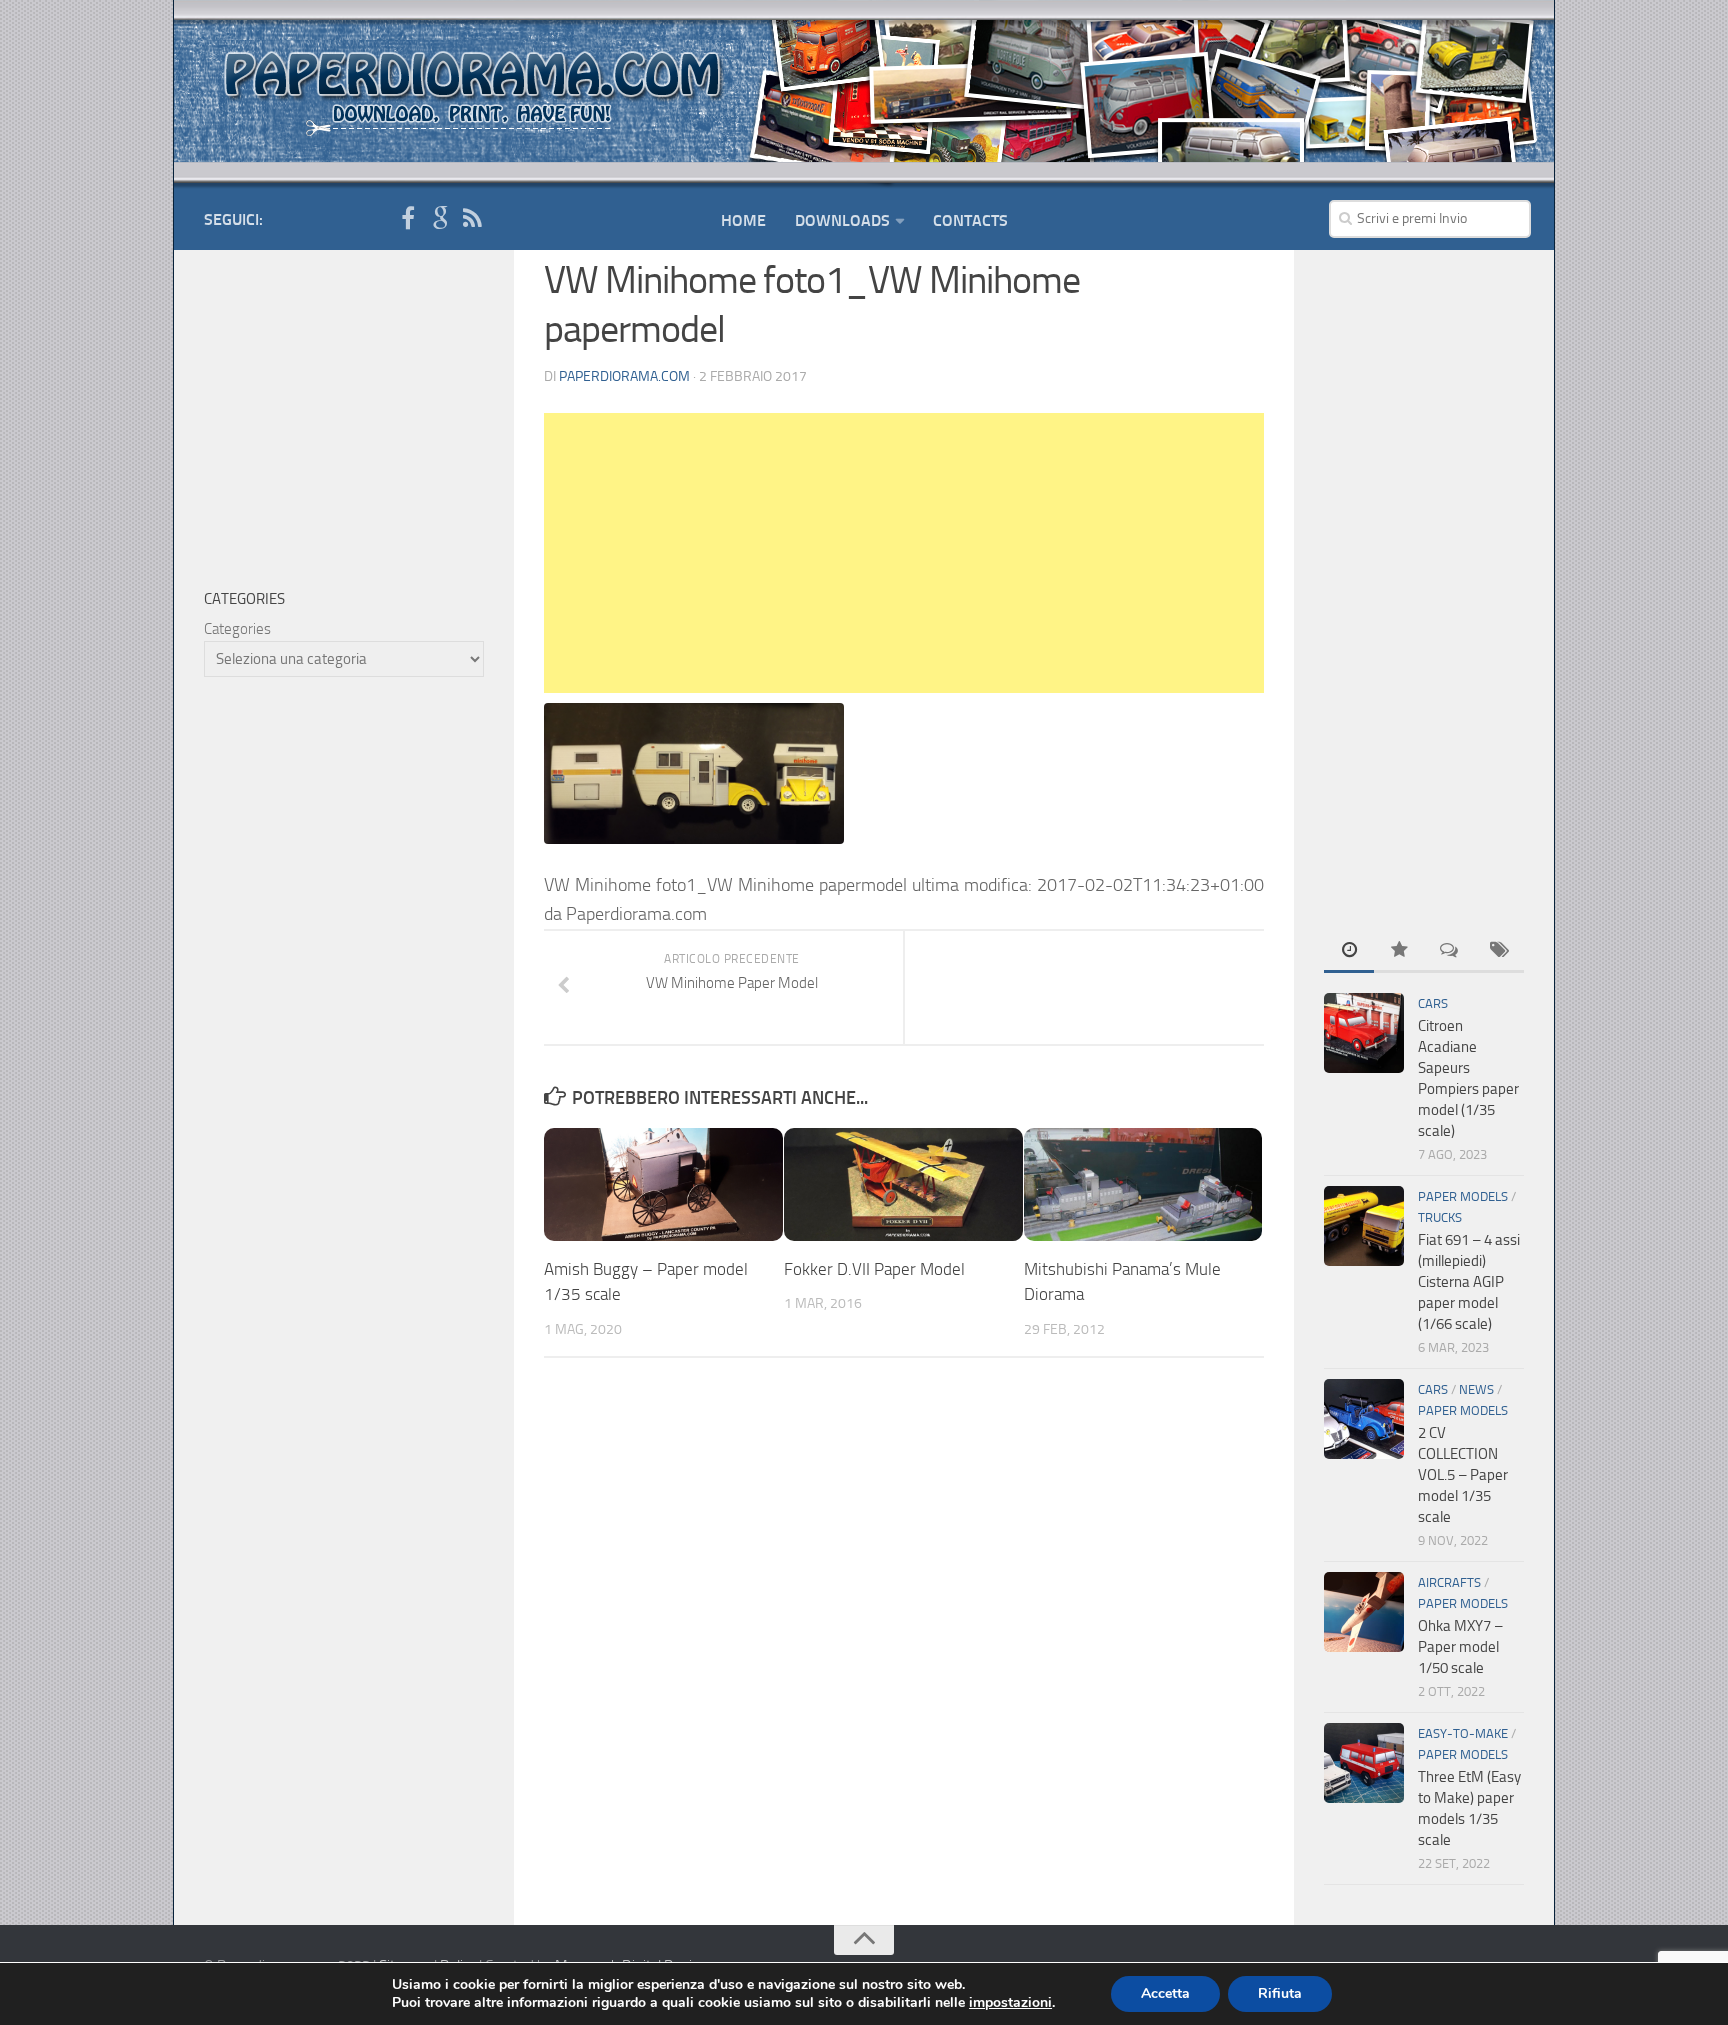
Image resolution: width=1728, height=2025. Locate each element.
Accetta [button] (1165, 1993)
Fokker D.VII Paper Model (874, 1269)
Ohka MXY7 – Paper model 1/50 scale (1460, 1647)
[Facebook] (408, 219)
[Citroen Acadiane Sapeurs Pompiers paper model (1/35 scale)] (1364, 1033)
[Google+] (440, 219)
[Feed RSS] (472, 219)
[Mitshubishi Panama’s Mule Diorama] (1143, 1184)
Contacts (970, 220)
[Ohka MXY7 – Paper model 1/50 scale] (1364, 1612)
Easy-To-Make (1463, 1733)
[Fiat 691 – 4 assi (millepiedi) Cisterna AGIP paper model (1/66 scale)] (1364, 1226)
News (1476, 1389)
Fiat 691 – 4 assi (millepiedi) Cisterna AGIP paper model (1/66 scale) (1469, 1282)
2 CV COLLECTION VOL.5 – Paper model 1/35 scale (1463, 1475)
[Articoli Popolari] (1399, 951)
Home (743, 220)
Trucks (1440, 1217)
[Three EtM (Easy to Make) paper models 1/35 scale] (1364, 1763)
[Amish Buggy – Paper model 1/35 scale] (663, 1184)
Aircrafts (1449, 1582)
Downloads (842, 220)
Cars (1433, 1003)
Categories (237, 629)
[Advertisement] (904, 553)
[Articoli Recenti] (1349, 951)
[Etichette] (1499, 951)
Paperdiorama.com (624, 376)
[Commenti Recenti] (1449, 951)
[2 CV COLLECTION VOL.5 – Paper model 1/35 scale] (1364, 1419)
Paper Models (1463, 1196)
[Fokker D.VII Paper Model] (903, 1184)
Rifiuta (1280, 1993)
